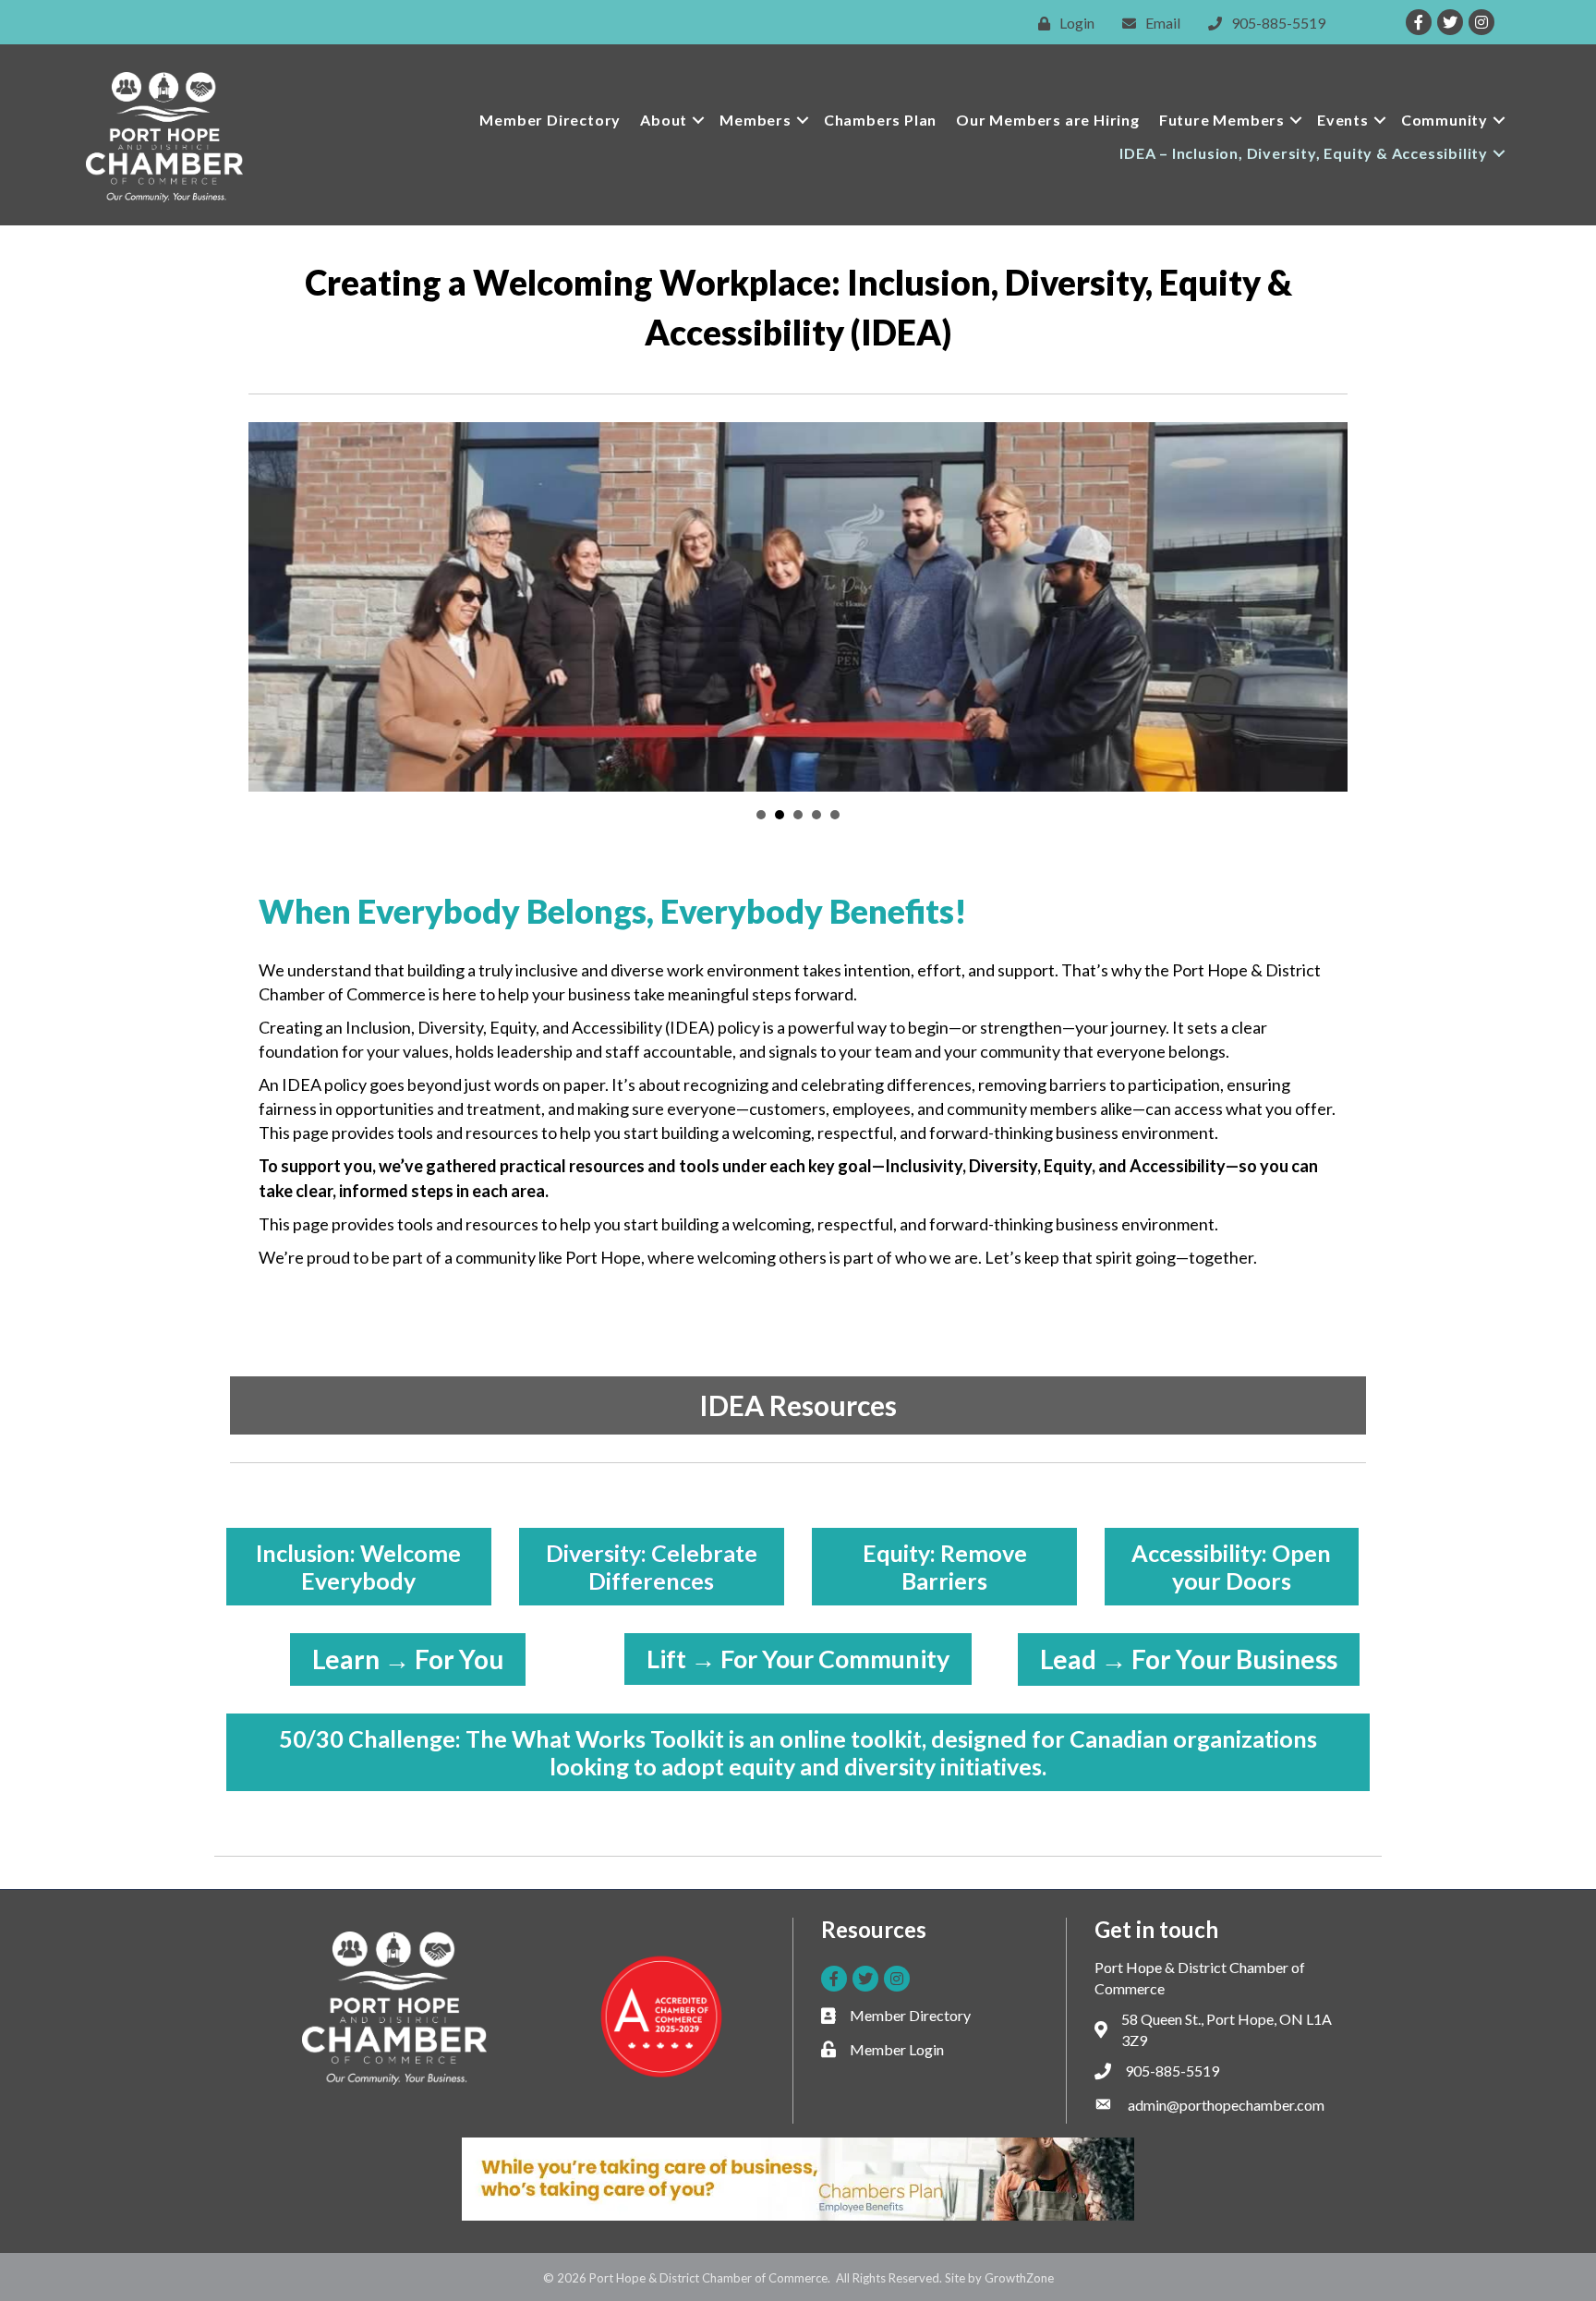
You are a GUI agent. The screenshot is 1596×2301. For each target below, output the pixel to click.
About (664, 120)
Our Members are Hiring (1048, 120)
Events (1343, 120)
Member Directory (550, 120)
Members (756, 120)
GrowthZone (1019, 2278)
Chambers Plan (880, 120)
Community (1445, 120)
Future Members (1222, 120)
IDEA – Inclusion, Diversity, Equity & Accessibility (1304, 153)
